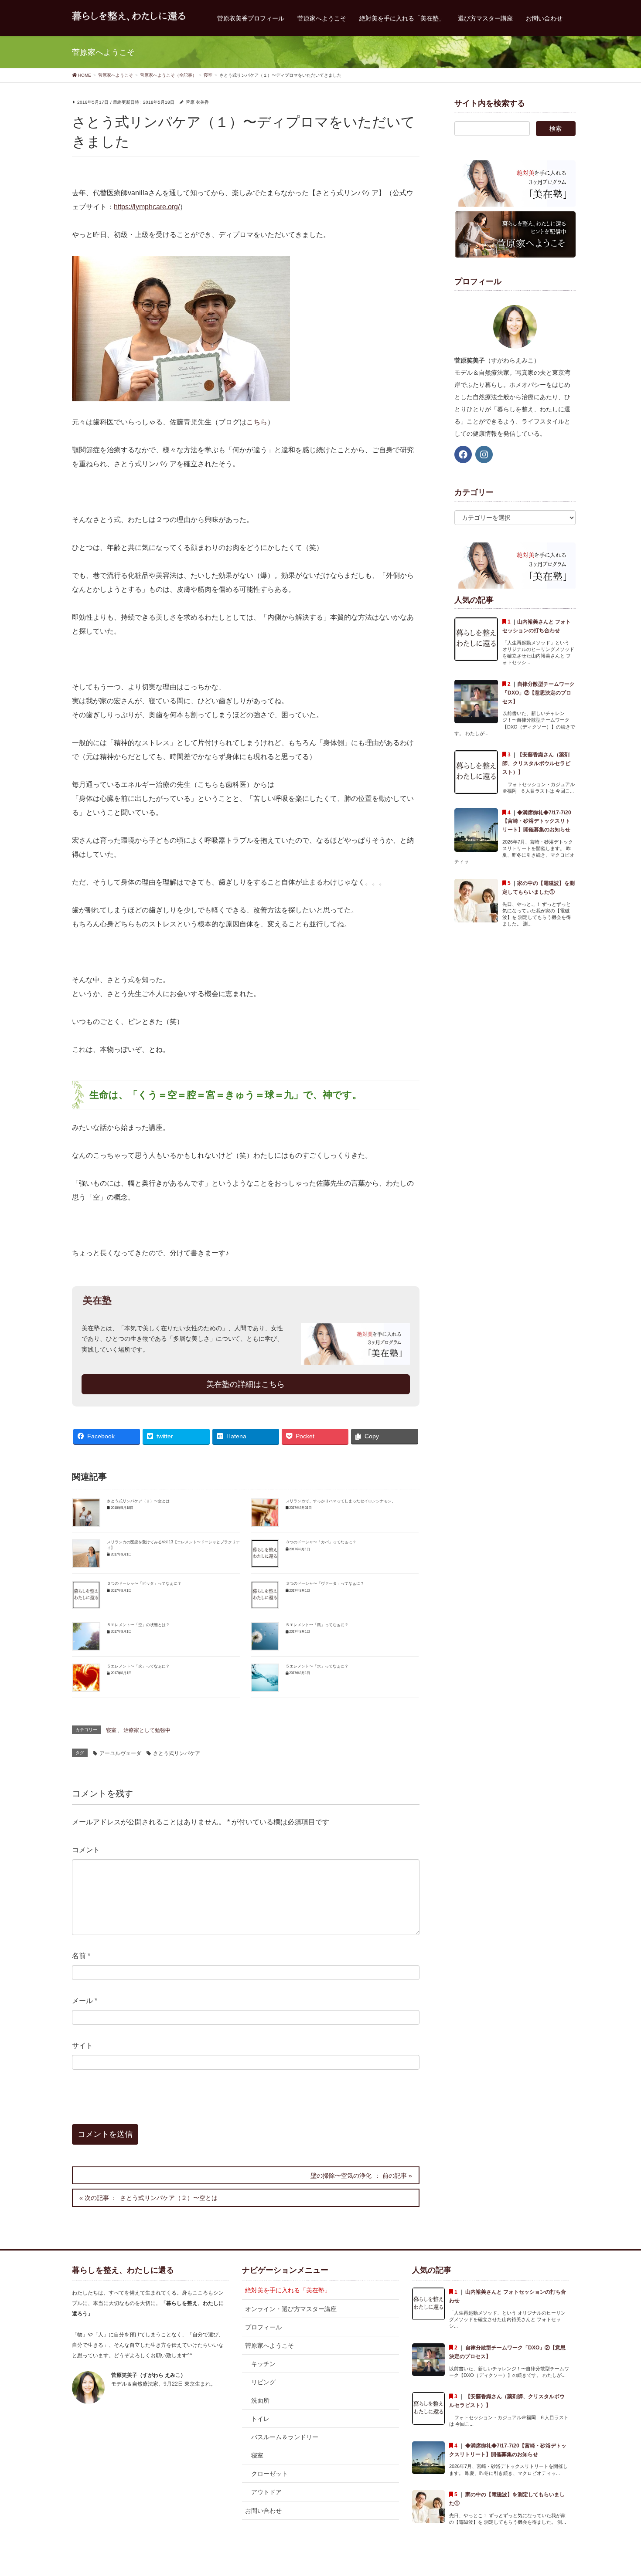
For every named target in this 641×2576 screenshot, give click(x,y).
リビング (263, 2382)
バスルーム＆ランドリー (285, 2437)
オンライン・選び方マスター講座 (291, 2309)
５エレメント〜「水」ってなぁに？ (317, 1666)
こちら (257, 422)
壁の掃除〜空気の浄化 (341, 2176)
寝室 (111, 1730)
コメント (86, 1850)
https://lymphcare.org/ (147, 207)
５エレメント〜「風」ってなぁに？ (317, 1625)
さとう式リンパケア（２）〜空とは (138, 1501)
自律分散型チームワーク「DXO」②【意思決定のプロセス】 (539, 693)
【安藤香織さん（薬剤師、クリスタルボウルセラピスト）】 (536, 763)
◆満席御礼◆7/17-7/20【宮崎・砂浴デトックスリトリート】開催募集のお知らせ (537, 821)
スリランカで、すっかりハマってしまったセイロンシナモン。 (341, 1501)
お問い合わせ (263, 2511)
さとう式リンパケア (177, 1753)
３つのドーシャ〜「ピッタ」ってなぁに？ (144, 1583)
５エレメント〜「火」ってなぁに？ (138, 1666)
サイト (82, 2046)
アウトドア (266, 2492)
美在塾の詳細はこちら (245, 1384)
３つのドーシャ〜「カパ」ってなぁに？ (321, 1542)
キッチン (263, 2364)
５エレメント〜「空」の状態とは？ (138, 1625)
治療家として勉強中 (147, 1730)
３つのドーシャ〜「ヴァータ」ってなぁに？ (325, 1583)
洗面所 (260, 2400)
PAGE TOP (618, 2491)
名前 (81, 1956)
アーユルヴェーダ (120, 1753)
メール (85, 2001)
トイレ (260, 2419)
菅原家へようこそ (269, 2346)
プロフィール (263, 2327)
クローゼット (269, 2474)
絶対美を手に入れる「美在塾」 (288, 2290)
